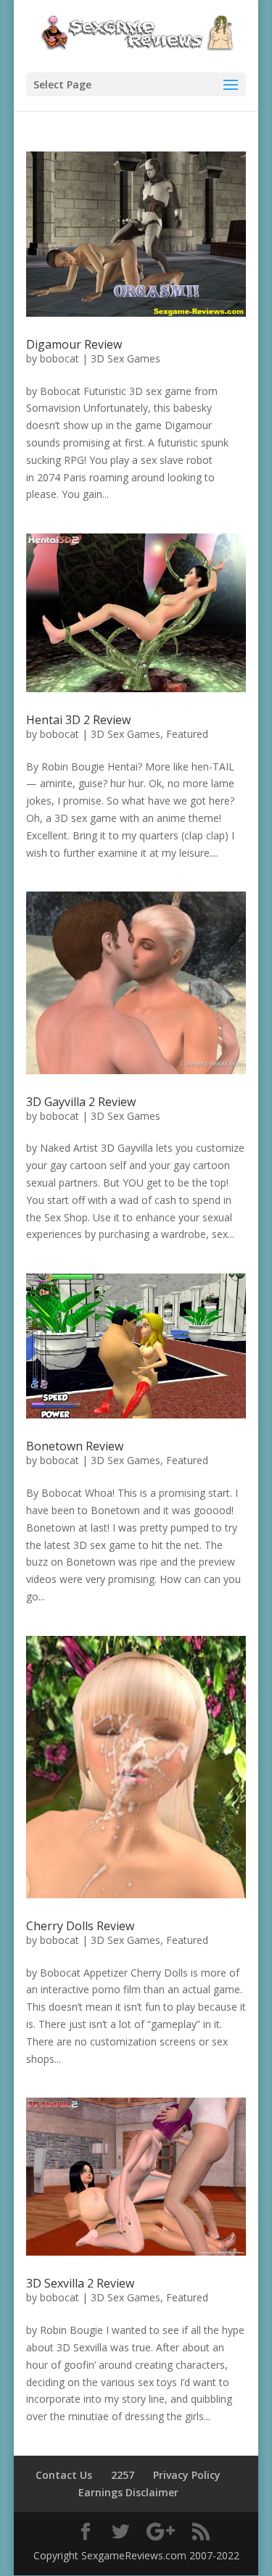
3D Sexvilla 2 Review (80, 2283)
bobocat (59, 358)
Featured (187, 734)
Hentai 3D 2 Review (78, 720)
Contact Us (64, 2475)
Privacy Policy (187, 2475)
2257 (123, 2475)
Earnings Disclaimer (128, 2492)
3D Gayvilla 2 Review (81, 1102)
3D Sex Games (125, 358)
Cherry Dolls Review (80, 1926)
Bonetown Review (75, 1446)
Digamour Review (74, 344)
